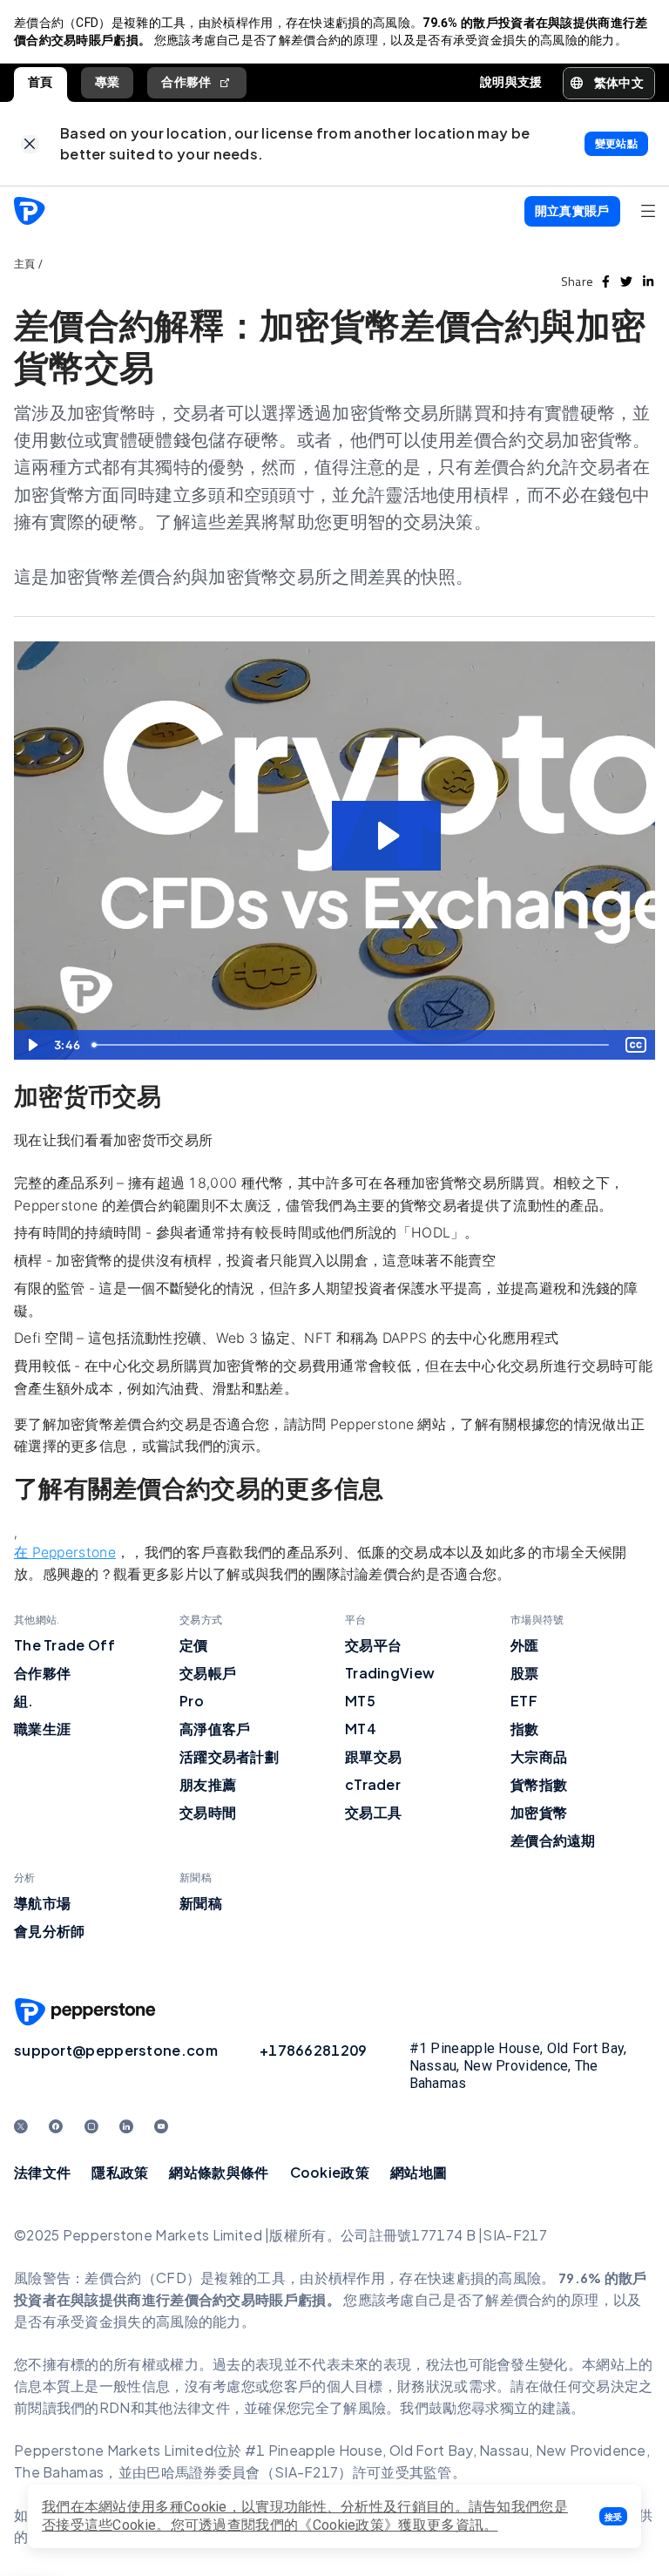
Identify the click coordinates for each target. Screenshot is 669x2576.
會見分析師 (50, 1931)
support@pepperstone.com (116, 2050)
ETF (524, 1701)
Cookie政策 (330, 2172)
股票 (525, 1673)
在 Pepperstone (65, 1552)
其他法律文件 (187, 2407)
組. (24, 1701)
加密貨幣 (539, 1812)
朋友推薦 (208, 1784)
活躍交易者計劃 (229, 1756)
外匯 (525, 1645)
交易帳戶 (208, 1673)
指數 (525, 1729)
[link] (30, 144)
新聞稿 (201, 1903)
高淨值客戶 (215, 1729)
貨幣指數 (539, 1784)
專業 (108, 82)
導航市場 (42, 1903)
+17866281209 (314, 2050)
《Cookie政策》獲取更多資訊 (391, 2525)
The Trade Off (64, 1645)
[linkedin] (648, 281)
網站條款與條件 (219, 2172)
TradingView (390, 1673)
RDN (115, 2407)
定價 (194, 1645)
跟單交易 (373, 1756)
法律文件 (42, 2172)
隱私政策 (120, 2172)
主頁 (25, 264)
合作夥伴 (186, 82)
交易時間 (208, 1812)
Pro (192, 1701)
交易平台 (373, 1645)
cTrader (373, 1784)
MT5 (360, 1701)
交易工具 (373, 1812)
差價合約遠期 (553, 1840)
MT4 (361, 1729)
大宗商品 (539, 1756)
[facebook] (606, 281)
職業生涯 (42, 1729)
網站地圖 (419, 2172)
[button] (613, 2516)
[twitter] (626, 281)
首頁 (41, 82)
